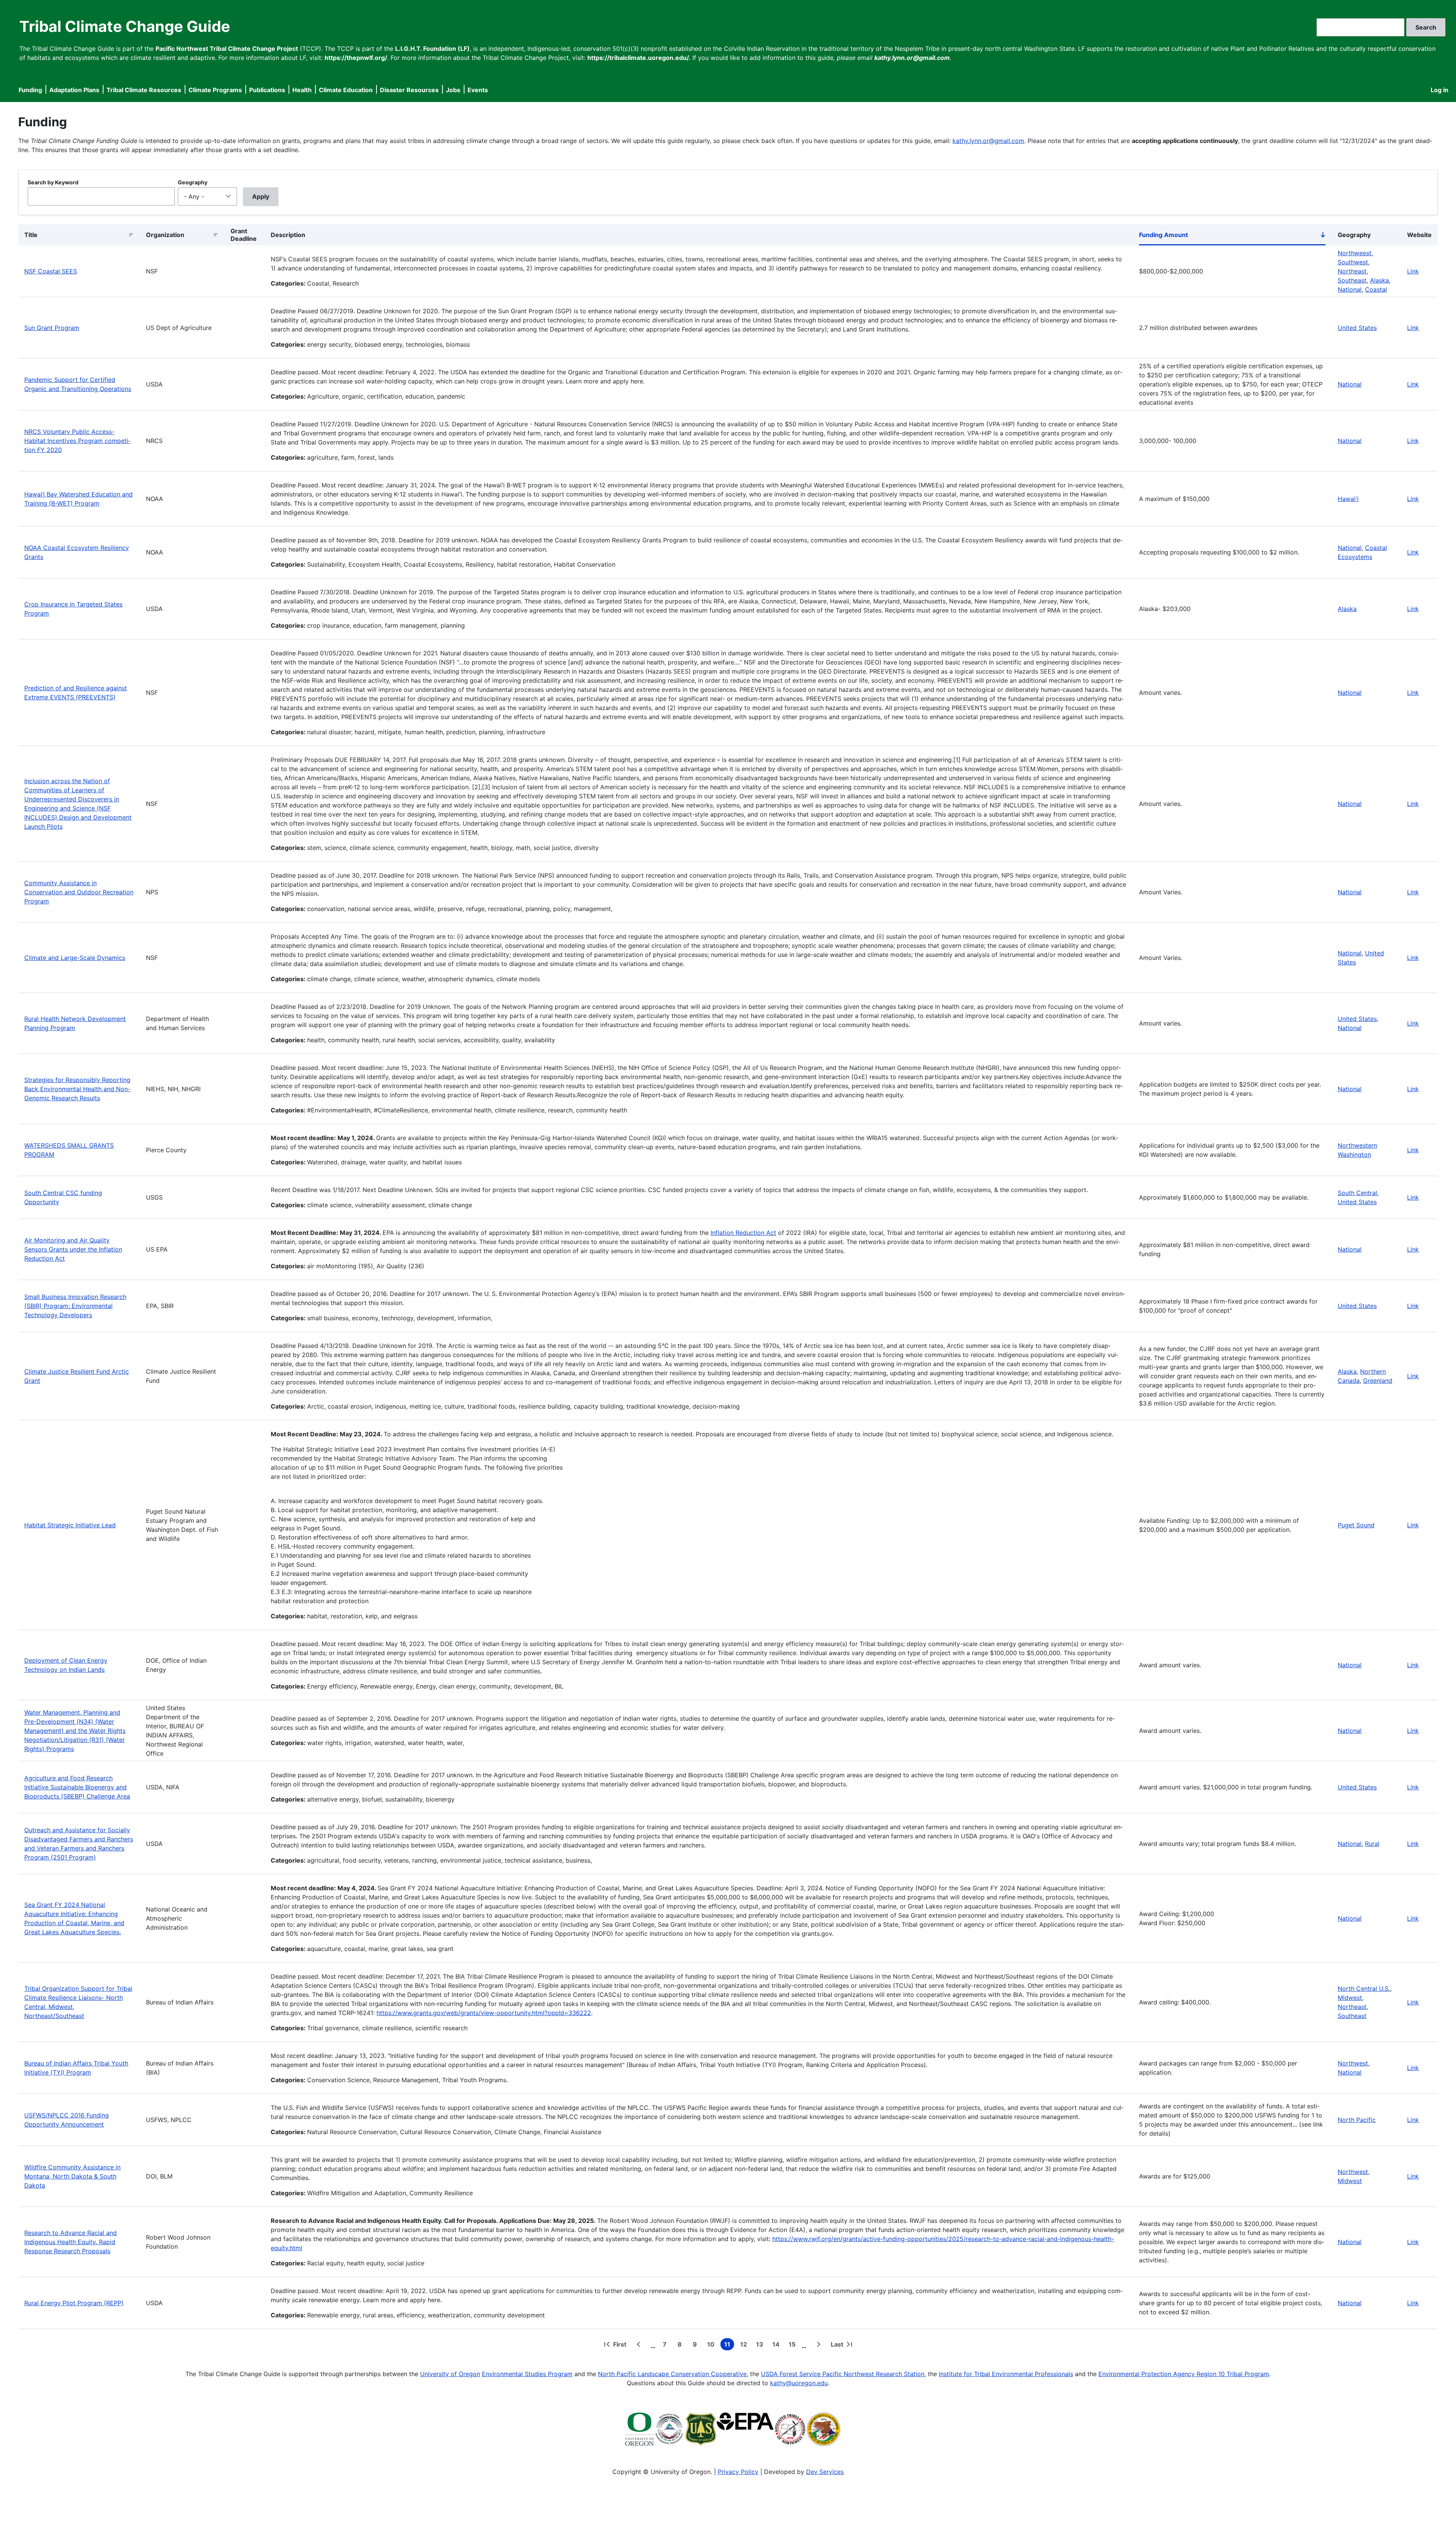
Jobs (453, 90)
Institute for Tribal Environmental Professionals (1006, 2374)
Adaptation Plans (74, 90)
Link (1413, 271)
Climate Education (346, 90)
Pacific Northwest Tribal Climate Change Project (227, 49)
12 (745, 2345)
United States (1357, 328)
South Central (1357, 1193)
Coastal (1376, 289)
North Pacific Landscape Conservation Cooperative (672, 2374)
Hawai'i (1348, 499)
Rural (1372, 1844)
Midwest (1350, 1998)
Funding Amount (1232, 236)
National (1350, 289)
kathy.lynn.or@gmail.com (988, 141)
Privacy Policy (738, 2472)
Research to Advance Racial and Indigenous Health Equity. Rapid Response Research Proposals (71, 2242)
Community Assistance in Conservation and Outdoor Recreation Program (79, 892)
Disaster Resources (409, 90)
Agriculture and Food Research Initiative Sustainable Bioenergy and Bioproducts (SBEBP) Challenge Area (77, 1787)
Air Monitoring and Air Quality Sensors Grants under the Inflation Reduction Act (73, 1249)
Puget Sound (1356, 1525)
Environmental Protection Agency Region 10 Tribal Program (1184, 2374)
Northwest (1353, 2063)
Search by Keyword (53, 182)
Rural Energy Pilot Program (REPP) (74, 2303)
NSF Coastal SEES (51, 271)
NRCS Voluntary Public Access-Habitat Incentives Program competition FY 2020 (77, 441)
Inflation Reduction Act (743, 1233)
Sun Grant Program (52, 328)
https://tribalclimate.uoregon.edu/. (639, 58)
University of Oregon (450, 2374)
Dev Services (825, 2472)
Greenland (1378, 1381)
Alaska (1379, 280)
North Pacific (1357, 2120)
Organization (165, 235)
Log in (1440, 90)
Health (302, 90)
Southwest (1353, 262)
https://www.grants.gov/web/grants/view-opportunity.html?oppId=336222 (484, 2013)
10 (712, 2345)
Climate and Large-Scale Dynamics (75, 958)
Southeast (1352, 280)
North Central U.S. (1364, 1989)
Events (478, 90)
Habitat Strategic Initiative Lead (70, 1525)
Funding (30, 90)
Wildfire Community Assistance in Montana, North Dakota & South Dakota (72, 2176)
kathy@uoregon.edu (799, 2383)
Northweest (1355, 253)
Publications (267, 90)
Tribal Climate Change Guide (125, 26)
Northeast (1352, 271)
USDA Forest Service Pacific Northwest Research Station (843, 2374)
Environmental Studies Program (527, 2374)
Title (31, 235)
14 (777, 2345)
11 (729, 2345)
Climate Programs (215, 90)
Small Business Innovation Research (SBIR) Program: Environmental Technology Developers (75, 1306)
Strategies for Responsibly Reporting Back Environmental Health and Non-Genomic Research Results (77, 1089)
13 (761, 2345)
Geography (193, 182)
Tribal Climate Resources (144, 90)
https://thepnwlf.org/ (356, 58)
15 (794, 2345)
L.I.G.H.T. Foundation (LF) (432, 49)
